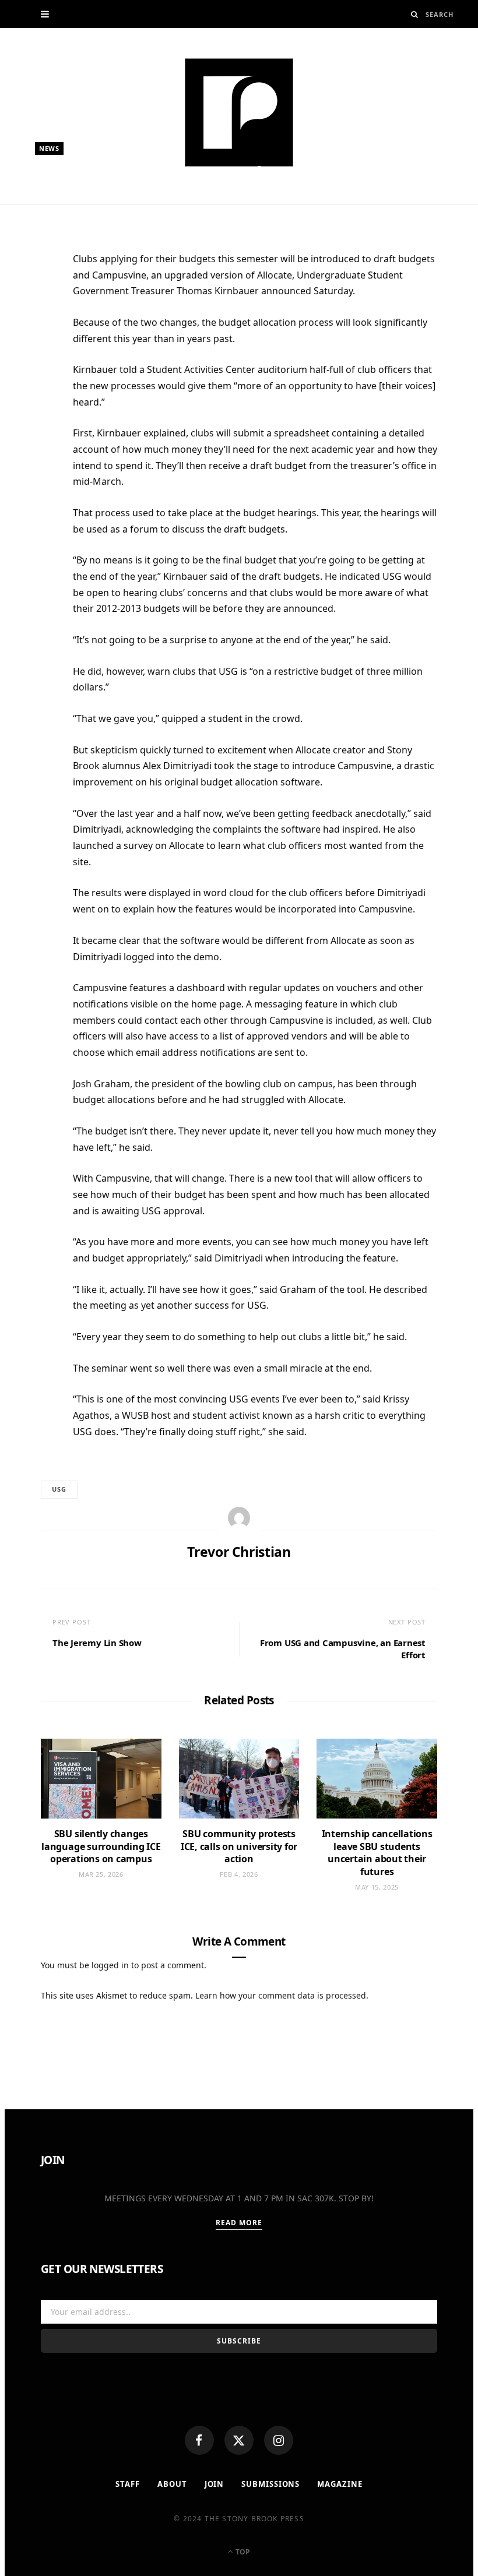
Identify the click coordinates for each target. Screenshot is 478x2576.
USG (59, 1489)
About (172, 2484)
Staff (128, 2484)
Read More (239, 2223)
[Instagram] (279, 2440)
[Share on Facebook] (35, 298)
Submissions (270, 2484)
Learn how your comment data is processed (281, 1995)
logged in (110, 1965)
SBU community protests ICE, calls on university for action (239, 1846)
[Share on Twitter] (35, 326)
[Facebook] (199, 2440)
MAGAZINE (340, 2484)
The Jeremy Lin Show (97, 1643)
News (49, 148)
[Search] (415, 14)
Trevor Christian (82, 197)
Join (215, 2484)
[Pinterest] (35, 355)
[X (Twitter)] (239, 2440)
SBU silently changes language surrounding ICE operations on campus (101, 1846)
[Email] (35, 383)
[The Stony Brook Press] (239, 112)
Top (242, 2552)
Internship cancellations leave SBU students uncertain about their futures (377, 1853)
